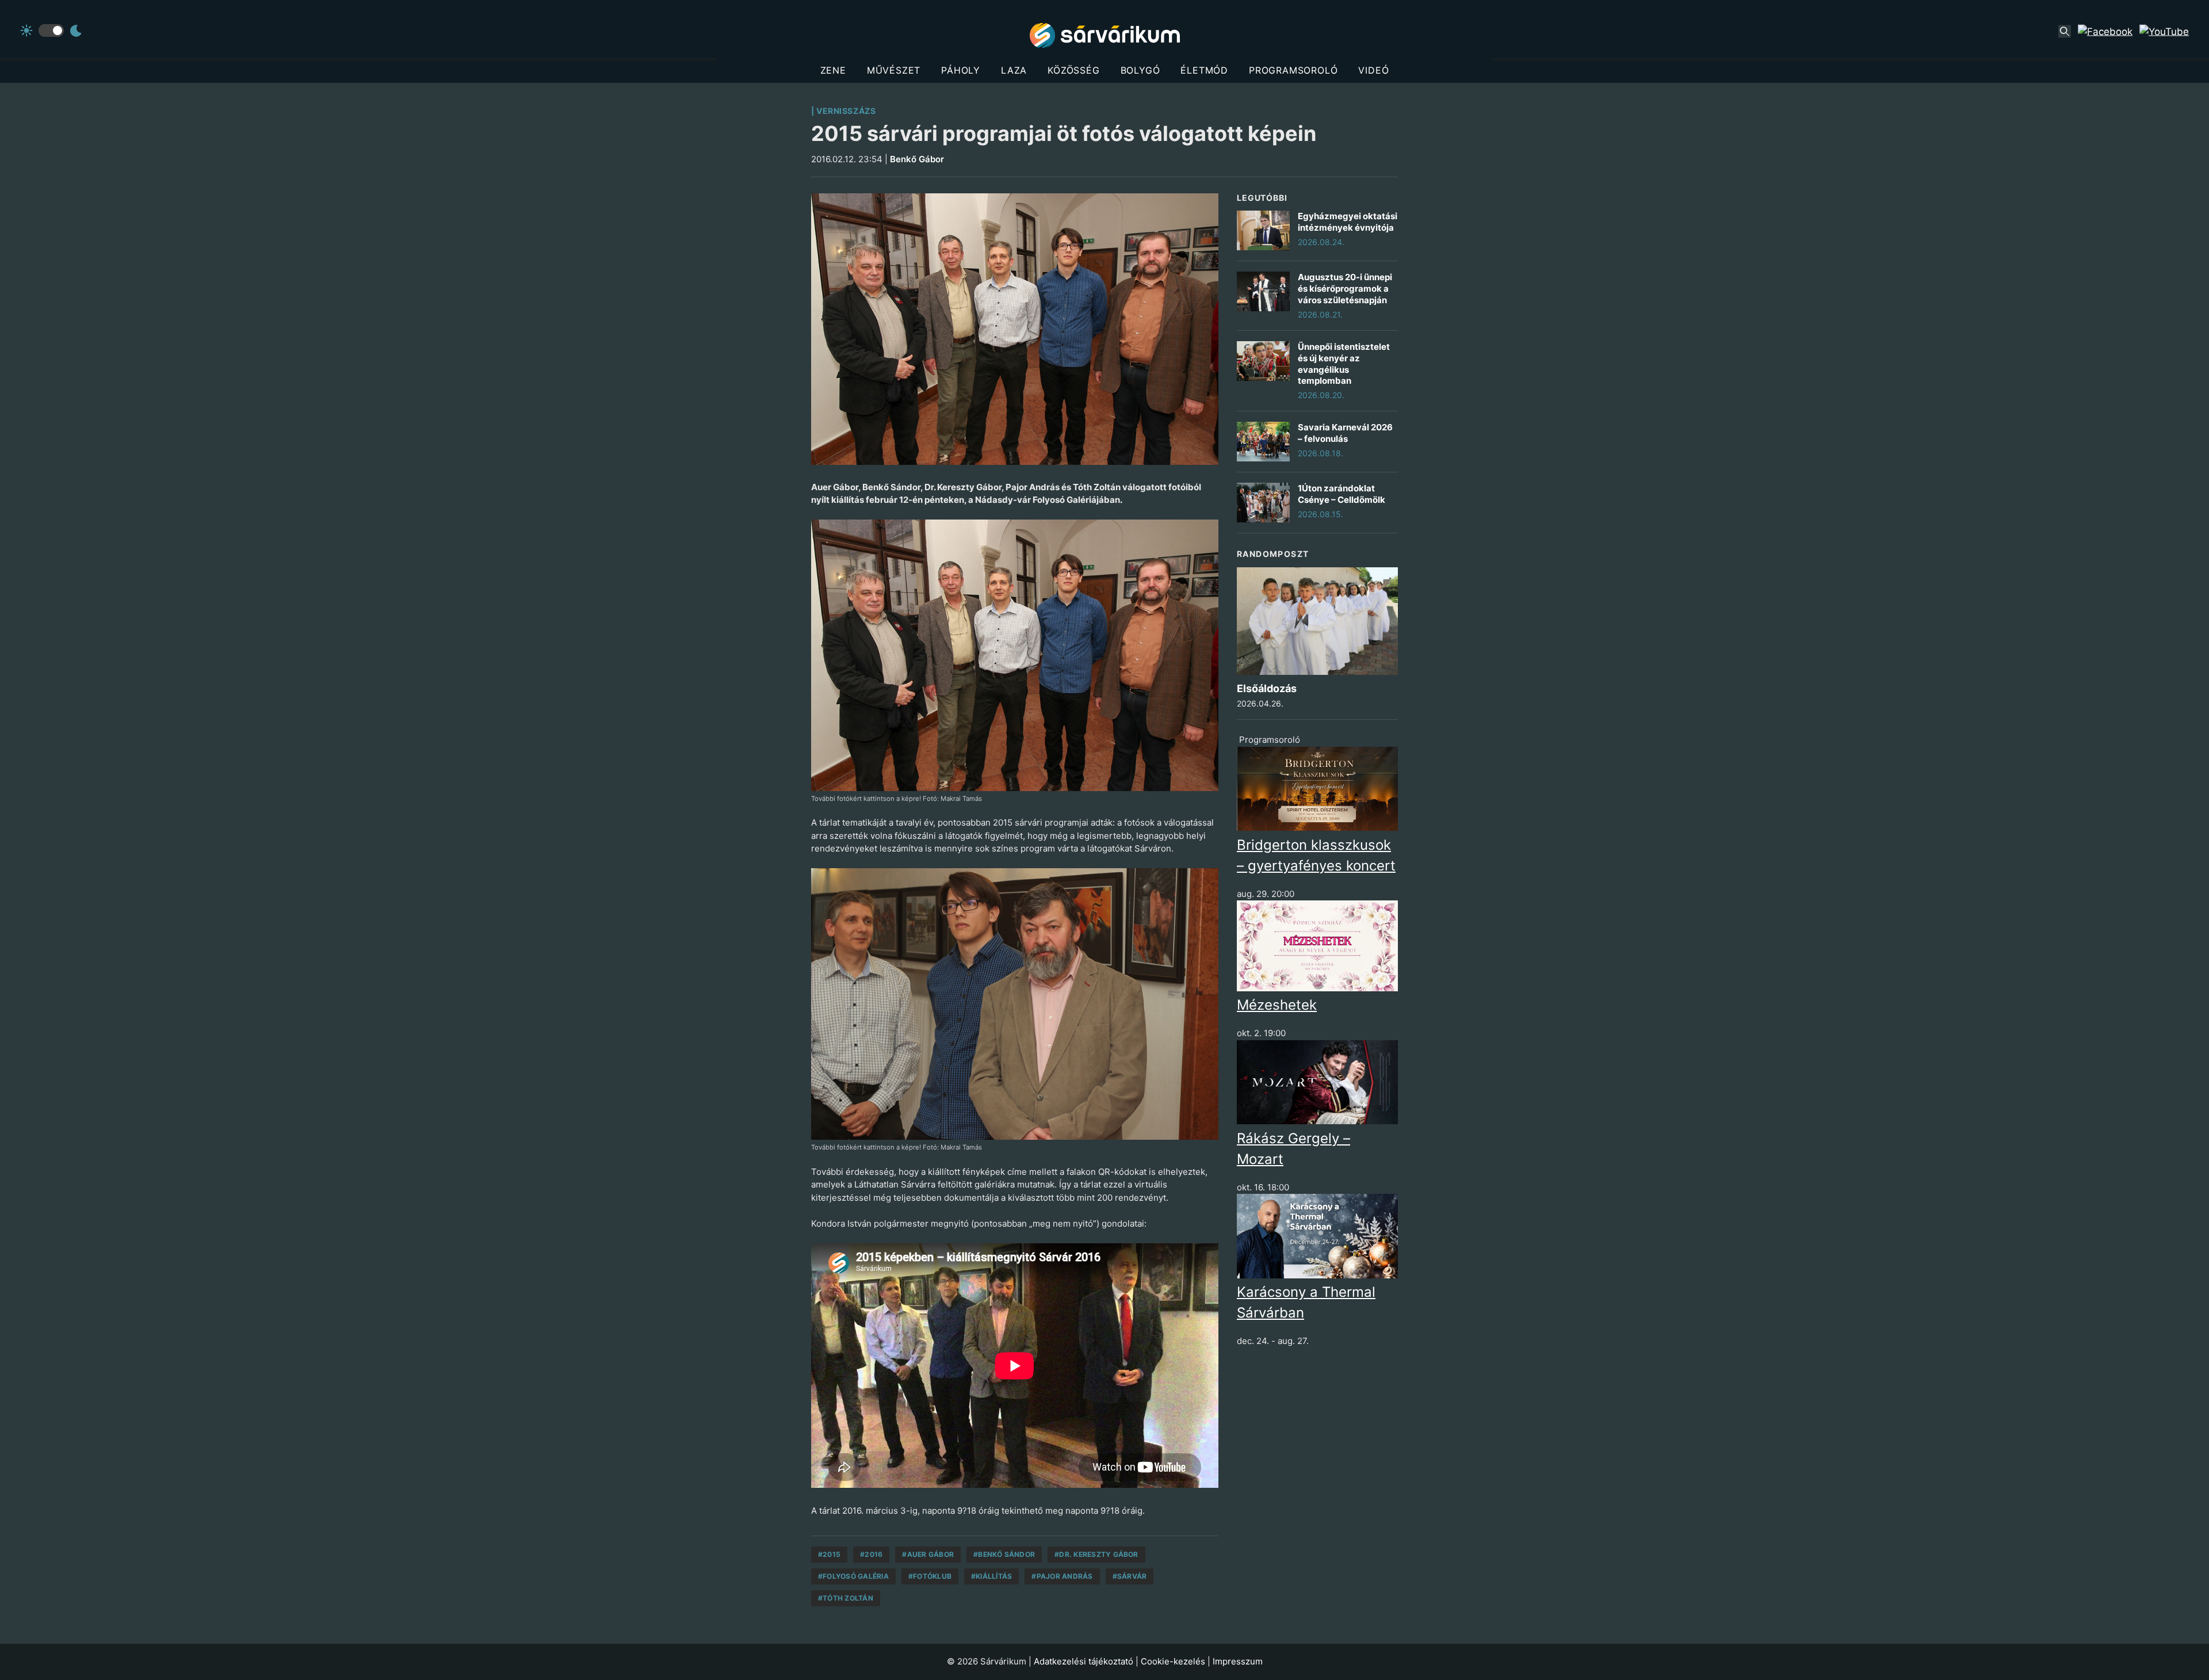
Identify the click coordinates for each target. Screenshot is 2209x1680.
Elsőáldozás (1267, 688)
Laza (1014, 70)
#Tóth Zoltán (846, 1598)
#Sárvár (1130, 1576)
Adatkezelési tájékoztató (1084, 1661)
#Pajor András (1062, 1576)
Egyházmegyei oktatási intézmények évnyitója (1348, 222)
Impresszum (1238, 1661)
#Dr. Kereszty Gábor (1096, 1554)
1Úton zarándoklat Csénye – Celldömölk (1342, 494)
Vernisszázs (846, 111)
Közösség (1073, 70)
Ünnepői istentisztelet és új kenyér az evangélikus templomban (1344, 364)
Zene (833, 70)
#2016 (871, 1554)
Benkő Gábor (917, 159)
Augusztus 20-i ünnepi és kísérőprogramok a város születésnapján (1345, 289)
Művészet (894, 70)
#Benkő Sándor (1004, 1554)
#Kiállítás (991, 1576)
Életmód (1204, 70)
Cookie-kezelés (1173, 1661)
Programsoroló (1293, 70)
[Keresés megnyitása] (2065, 32)
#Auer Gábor (928, 1554)
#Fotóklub (930, 1576)
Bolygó (1140, 70)
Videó (1373, 70)
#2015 (829, 1554)
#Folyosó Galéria (853, 1576)
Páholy (961, 70)
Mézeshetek (1277, 1005)
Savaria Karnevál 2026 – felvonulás (1345, 433)
